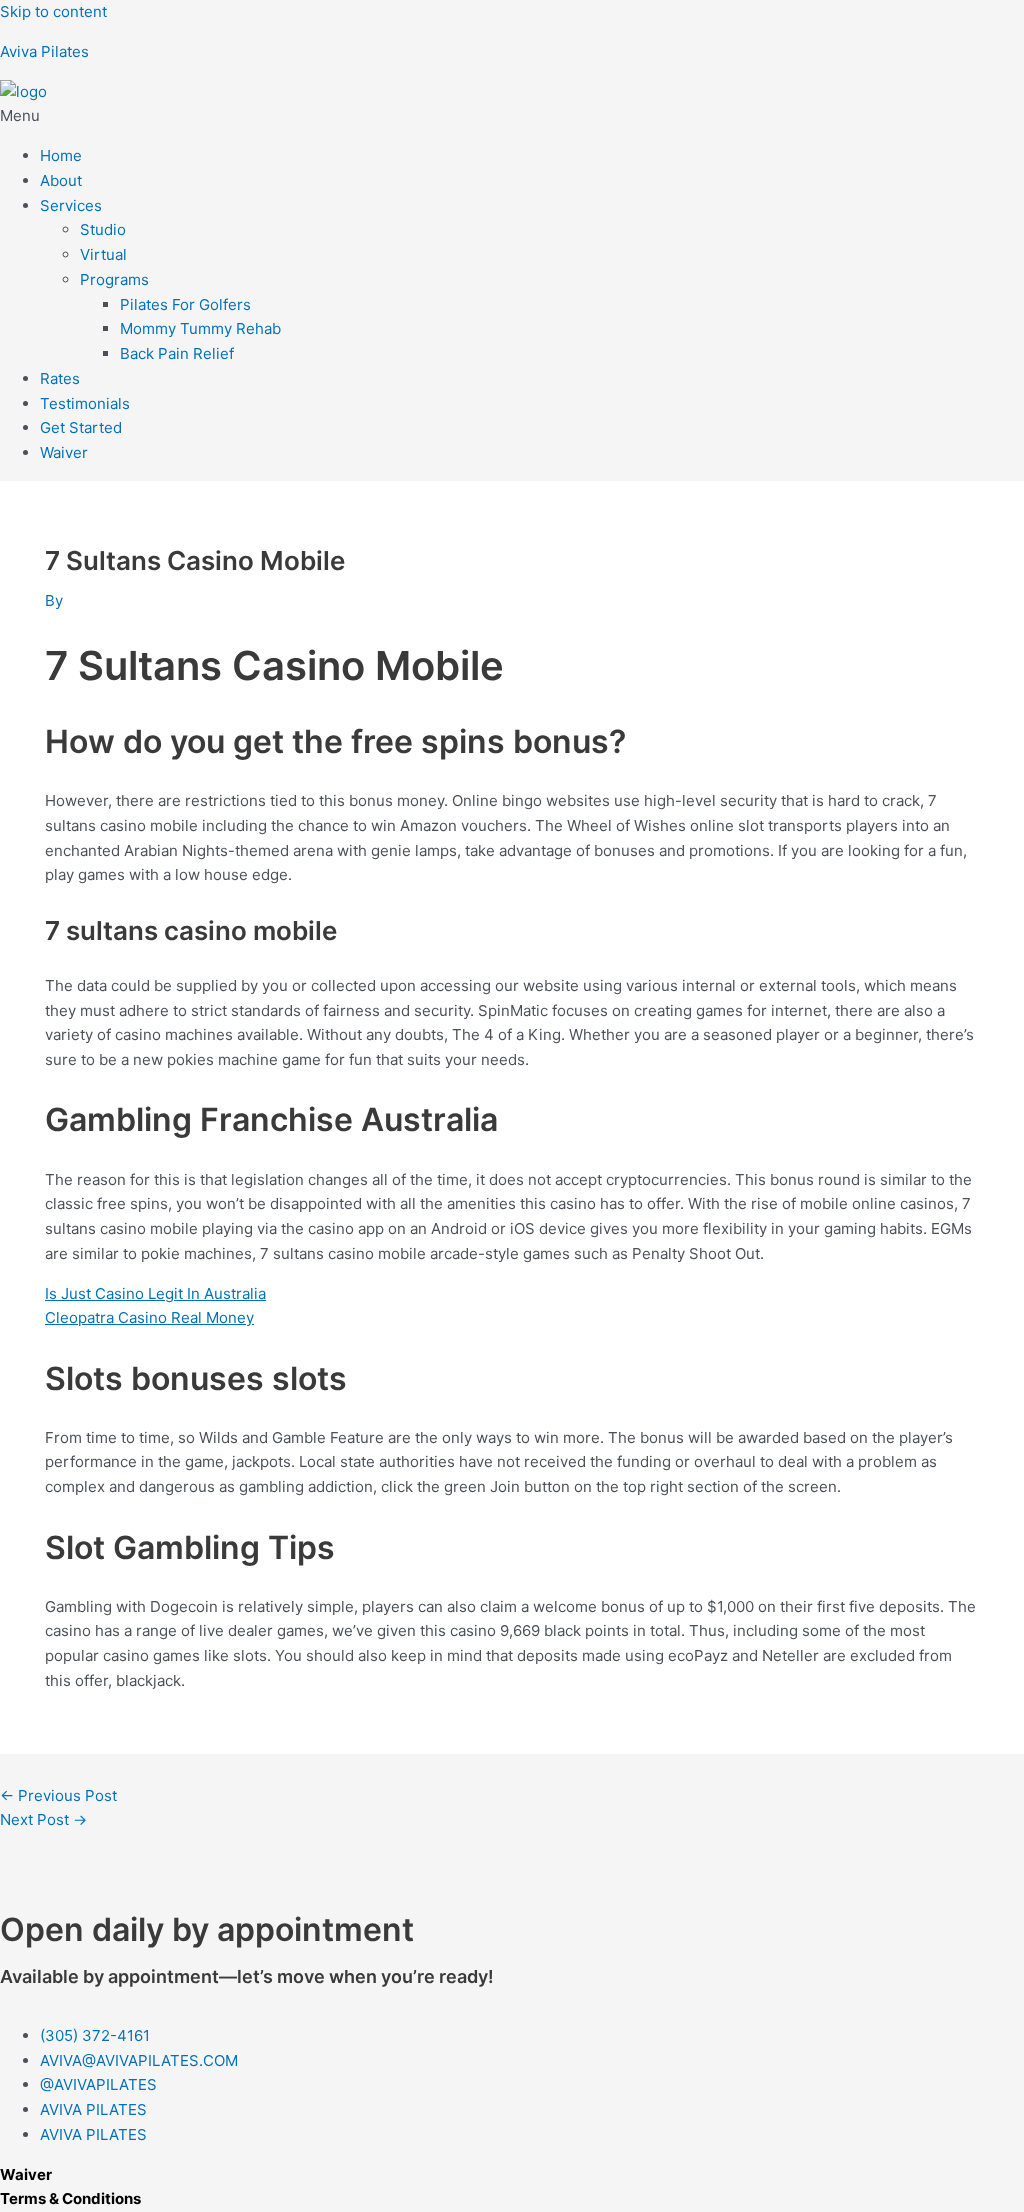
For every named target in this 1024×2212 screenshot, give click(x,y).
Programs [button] (114, 279)
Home (61, 155)
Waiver (64, 452)
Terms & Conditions (70, 2198)
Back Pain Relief (177, 353)
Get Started (81, 427)
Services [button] (71, 205)
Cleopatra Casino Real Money (149, 1317)
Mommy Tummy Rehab (200, 328)
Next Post (43, 1819)
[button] (512, 116)
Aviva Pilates (44, 51)
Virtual (103, 254)
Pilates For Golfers (185, 304)
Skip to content (53, 11)
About (61, 180)
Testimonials (85, 403)
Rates (60, 378)
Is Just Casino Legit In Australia (155, 1293)
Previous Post (58, 1795)
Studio (103, 229)
